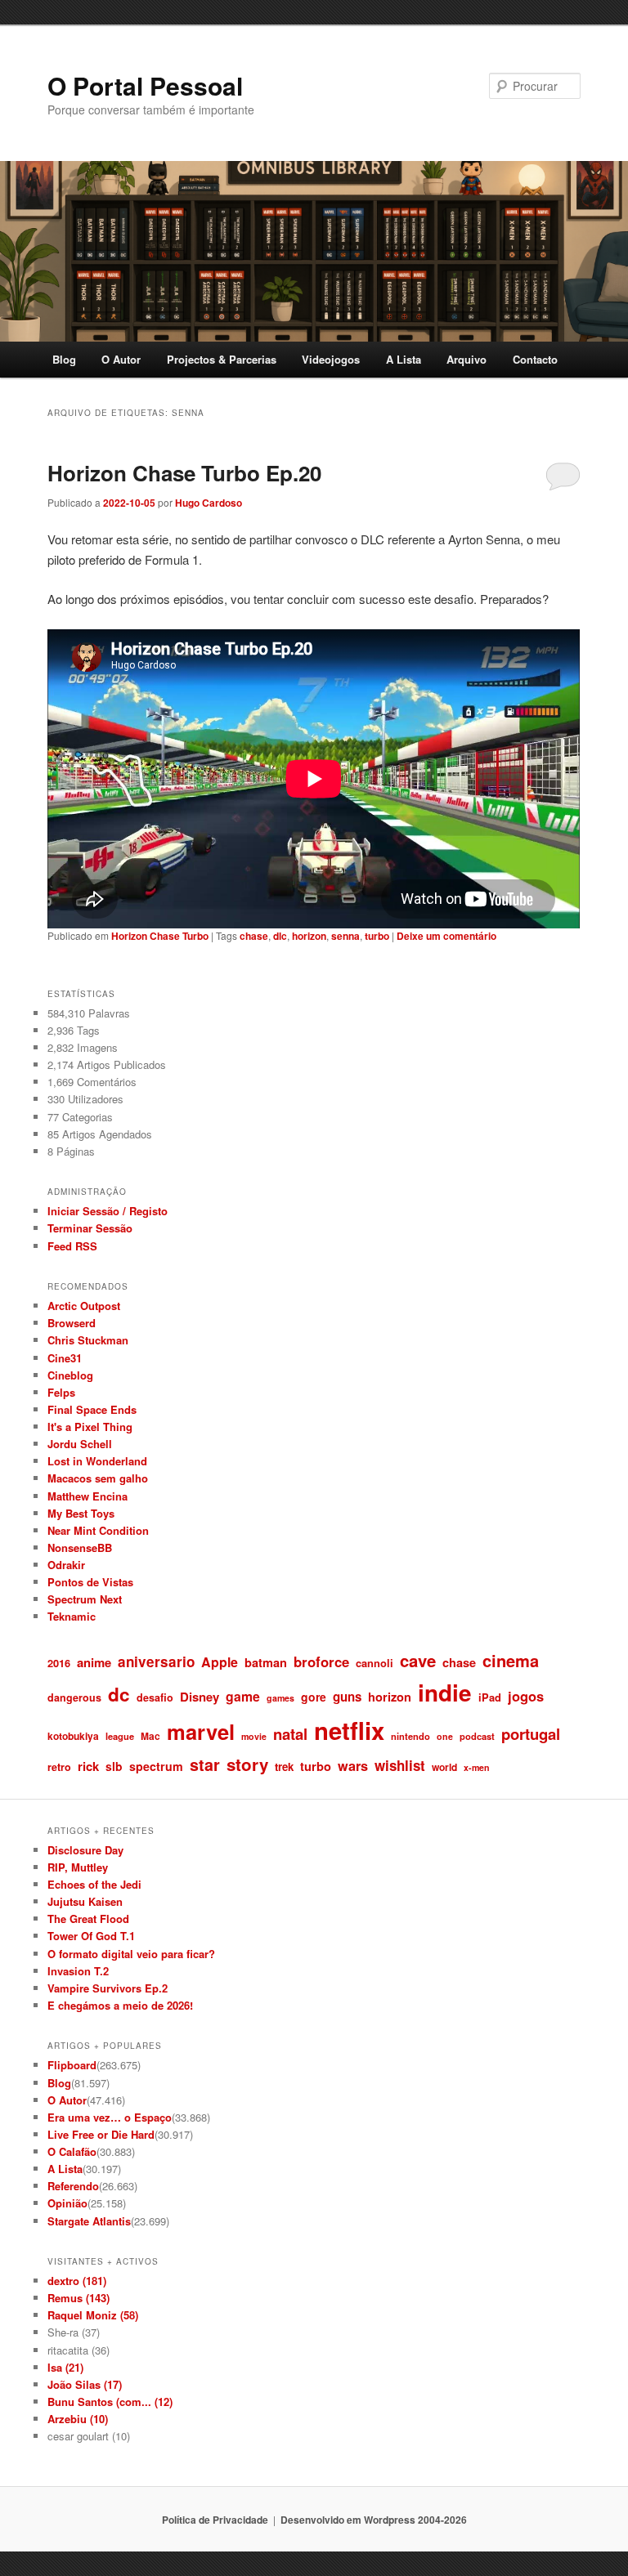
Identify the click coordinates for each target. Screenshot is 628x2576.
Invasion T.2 (78, 1971)
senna (345, 936)
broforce (321, 1661)
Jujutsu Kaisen (85, 1901)
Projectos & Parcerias (222, 359)
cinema (511, 1660)
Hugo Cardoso (209, 503)
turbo (377, 936)
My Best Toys (81, 1513)
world (444, 1767)
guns (347, 1697)
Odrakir (66, 1565)
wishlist (400, 1765)
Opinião (67, 2203)
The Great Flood (88, 1919)
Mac (150, 1736)
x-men (477, 1767)
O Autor (121, 359)
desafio (155, 1697)
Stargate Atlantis (89, 2221)
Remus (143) (78, 2298)
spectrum (156, 1766)
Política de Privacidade (215, 2520)
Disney (200, 1697)
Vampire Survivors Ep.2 (108, 1988)
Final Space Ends (92, 1409)
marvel (201, 1731)
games (280, 1698)
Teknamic (72, 1616)
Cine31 (65, 1358)
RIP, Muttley (78, 1867)
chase (254, 936)
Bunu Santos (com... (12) (110, 2402)
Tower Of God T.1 (91, 1936)
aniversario (156, 1661)
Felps (61, 1392)
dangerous (74, 1697)
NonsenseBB (80, 1547)
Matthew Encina (87, 1496)
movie (254, 1736)
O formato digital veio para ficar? (131, 1954)
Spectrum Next (85, 1599)
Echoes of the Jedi (94, 1884)
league (120, 1736)
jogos (526, 1696)
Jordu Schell (80, 1444)
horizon (309, 936)
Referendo (73, 2186)
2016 (59, 1663)
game (243, 1696)
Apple (220, 1662)
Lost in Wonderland (97, 1461)
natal (290, 1734)
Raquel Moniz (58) (93, 2315)
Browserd (72, 1323)
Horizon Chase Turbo (160, 936)
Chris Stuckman (88, 1340)
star (205, 1764)
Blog (64, 359)
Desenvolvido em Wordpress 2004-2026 (374, 2520)
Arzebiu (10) (78, 2419)
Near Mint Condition (98, 1530)
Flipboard (72, 2065)
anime (94, 1662)
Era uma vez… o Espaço (110, 2117)
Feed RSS (72, 1246)
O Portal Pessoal (145, 85)
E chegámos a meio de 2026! (120, 2005)
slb (114, 1766)
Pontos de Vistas (90, 1582)
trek (284, 1767)
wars (353, 1766)
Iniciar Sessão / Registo (108, 1211)
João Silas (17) (85, 2384)
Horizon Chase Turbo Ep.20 (184, 473)
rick (88, 1766)
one (445, 1736)
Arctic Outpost (84, 1306)
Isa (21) (65, 2367)
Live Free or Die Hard (101, 2134)
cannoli (375, 1663)
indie (445, 1693)
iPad (490, 1697)
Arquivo (467, 359)
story (247, 1764)
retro (59, 1767)
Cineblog (70, 1375)
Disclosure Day (85, 1850)
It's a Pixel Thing (90, 1427)
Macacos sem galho (98, 1478)
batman (266, 1662)
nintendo (410, 1736)
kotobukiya (73, 1736)
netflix (349, 1730)
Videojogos (331, 359)
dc (119, 1694)
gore (314, 1697)
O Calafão (72, 2151)
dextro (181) (77, 2281)
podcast (477, 1736)
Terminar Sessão (90, 1228)
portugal (531, 1734)
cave (418, 1660)
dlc (280, 936)
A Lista (404, 359)
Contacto (535, 359)
